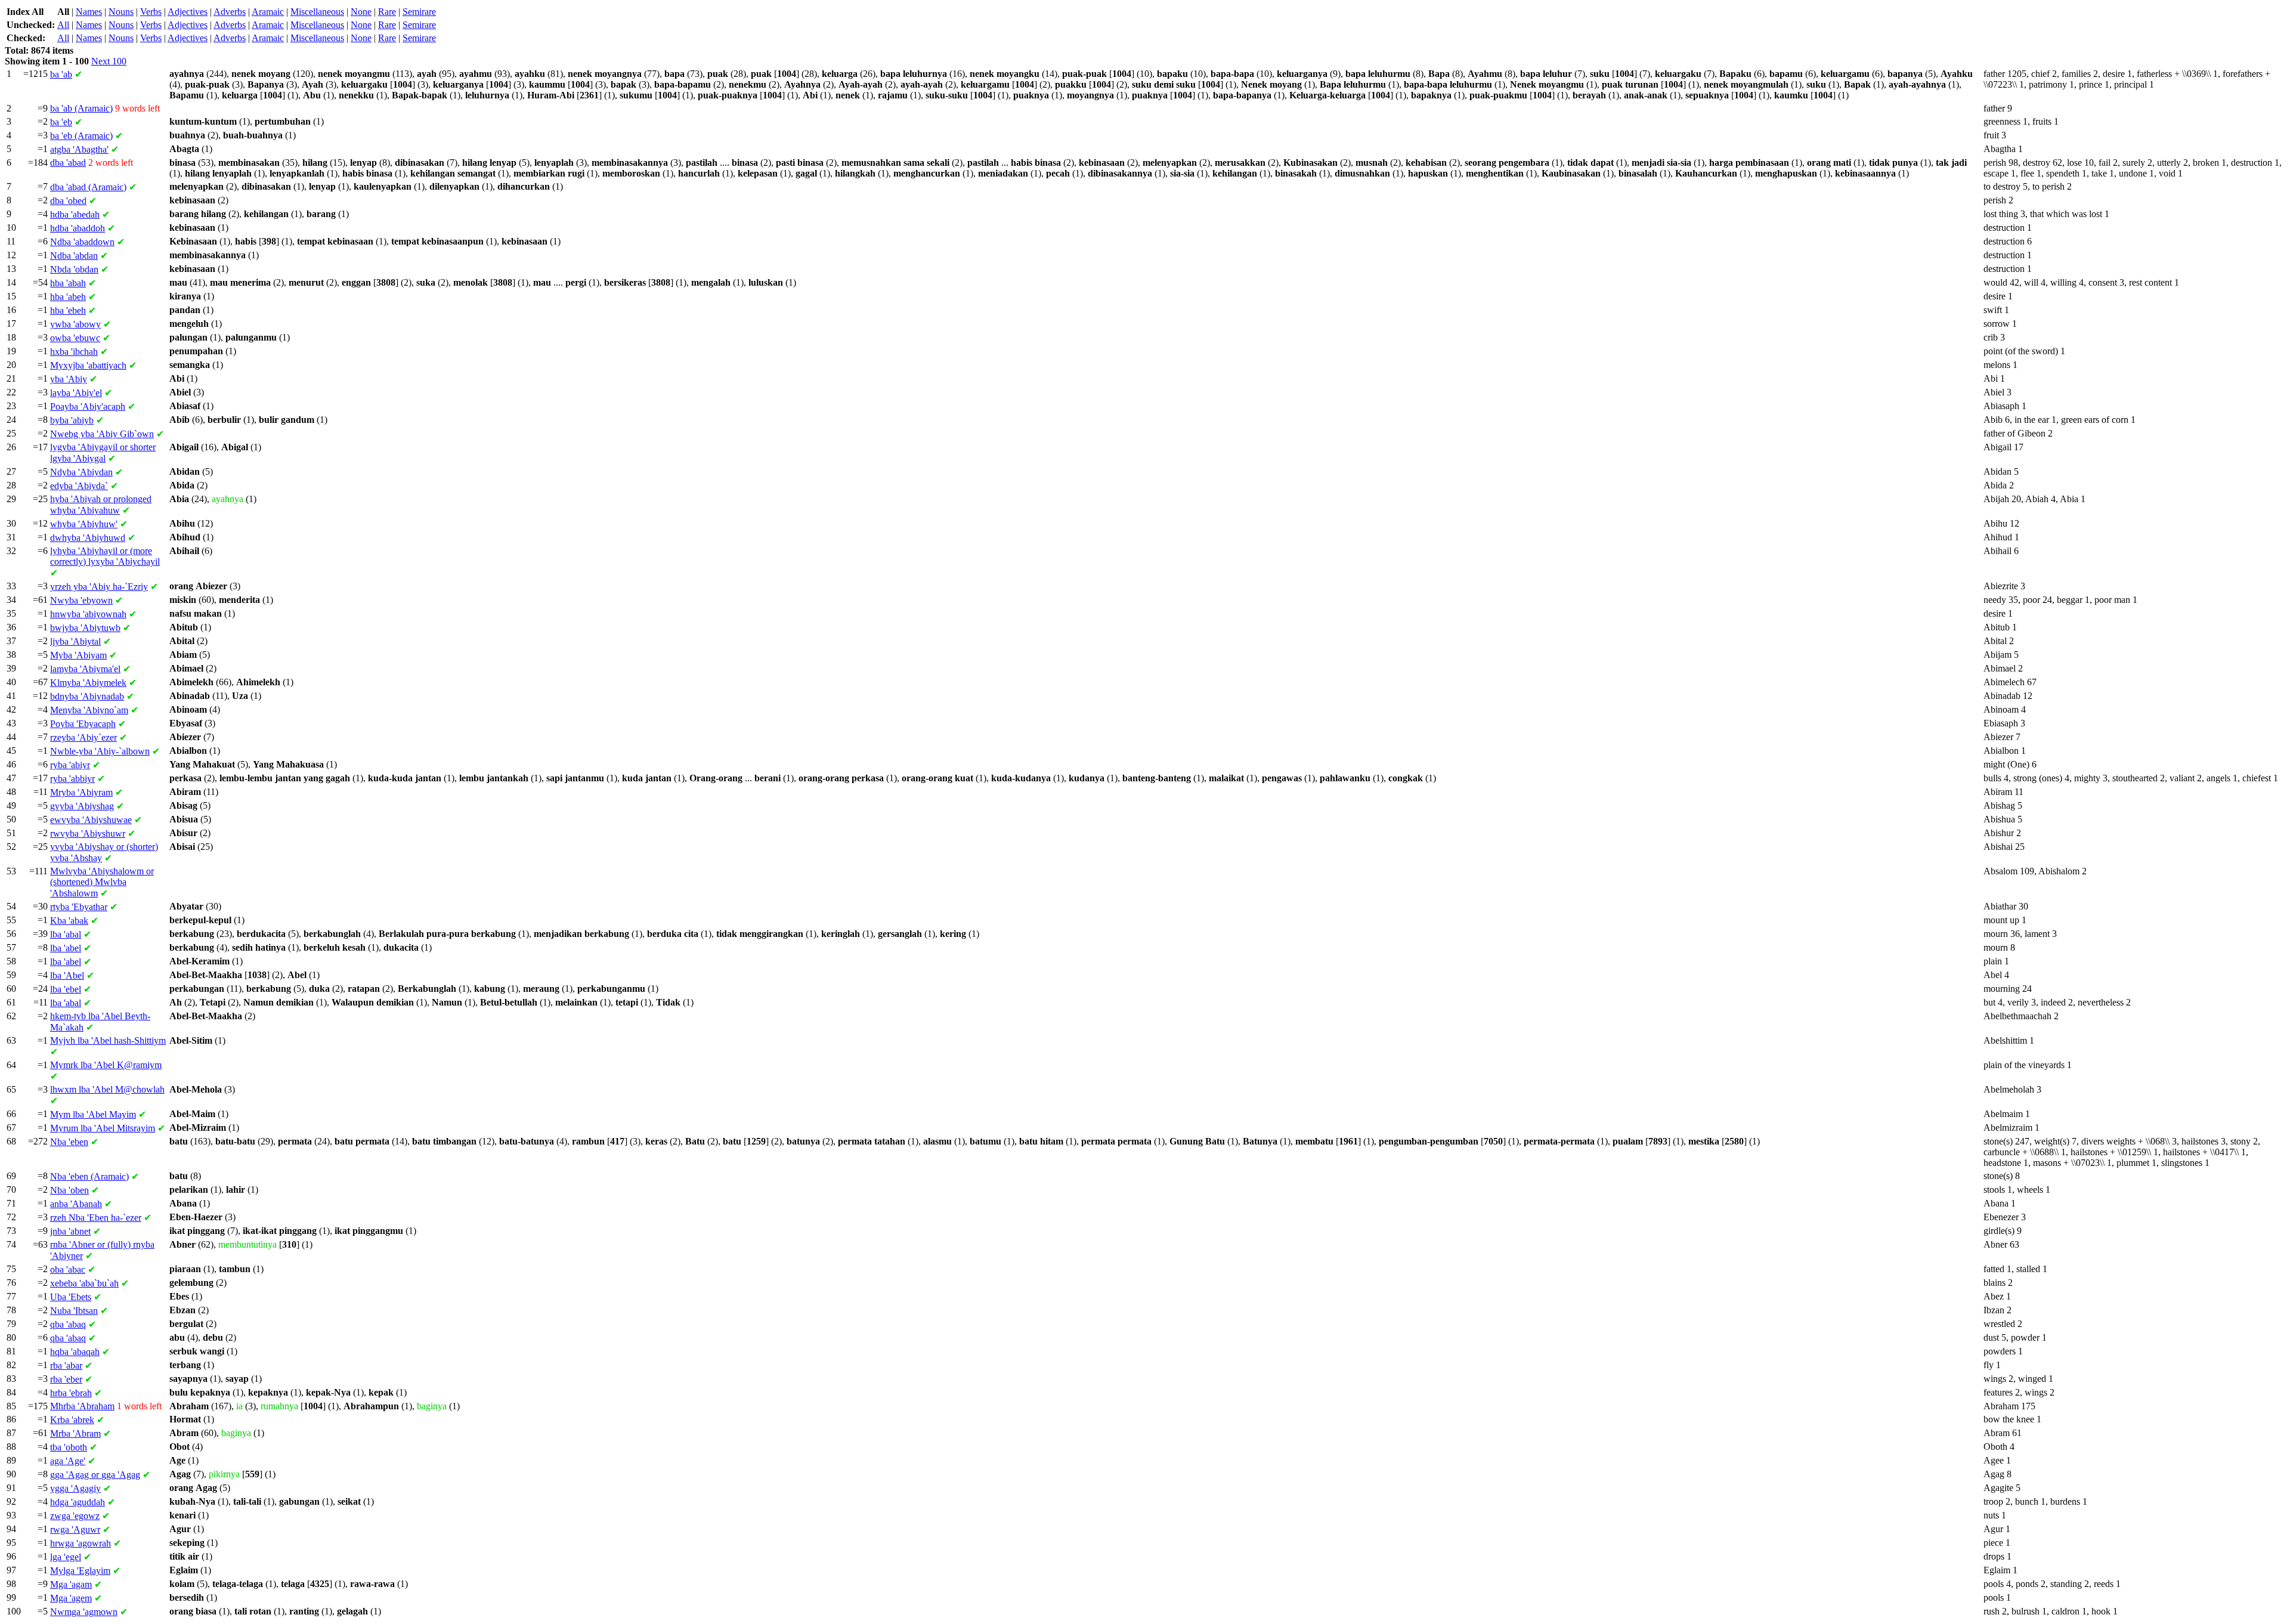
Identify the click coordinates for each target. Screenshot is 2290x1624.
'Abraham (82, 1406)
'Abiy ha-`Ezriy (99, 587)
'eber (66, 1379)
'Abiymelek (88, 683)
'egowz (75, 1516)
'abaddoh (78, 228)
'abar (66, 1365)
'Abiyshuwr (88, 833)
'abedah (75, 214)
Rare (387, 12)
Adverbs (230, 12)
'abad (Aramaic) (88, 187)
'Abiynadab (87, 696)
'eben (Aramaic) (89, 1176)
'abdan (74, 256)
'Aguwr (75, 1529)
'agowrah (81, 1543)
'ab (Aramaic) (81, 108)
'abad (68, 163)
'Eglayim (80, 1571)
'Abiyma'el (85, 669)
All (63, 25)
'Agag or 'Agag (95, 1475)
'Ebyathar (79, 907)
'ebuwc (75, 338)
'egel (66, 1557)
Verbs (151, 12)
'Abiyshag (82, 806)
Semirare (419, 12)
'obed (68, 201)
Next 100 (109, 61)
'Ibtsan (74, 1311)
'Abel (67, 975)
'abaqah (75, 1352)
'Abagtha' (79, 149)
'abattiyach (88, 365)
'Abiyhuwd (88, 538)
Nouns (121, 12)
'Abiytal (75, 641)
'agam (71, 1584)
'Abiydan (81, 472)
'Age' (68, 1461)
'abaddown (82, 242)
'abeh (68, 297)
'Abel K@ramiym (106, 1065)
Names (89, 12)
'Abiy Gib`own (102, 434)
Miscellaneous (317, 12)
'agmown (84, 1612)
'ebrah (71, 1393)
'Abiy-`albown (100, 751)
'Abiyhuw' (84, 524)
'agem (71, 1598)
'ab (61, 74)
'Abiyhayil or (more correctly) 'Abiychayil (105, 556)
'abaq (68, 1324)
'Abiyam (78, 655)
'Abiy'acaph (88, 406)
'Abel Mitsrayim (103, 1128)
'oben (69, 1190)
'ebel (66, 989)
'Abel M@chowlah (107, 1089)
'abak (69, 921)
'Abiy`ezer (83, 737)
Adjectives (188, 12)
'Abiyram (81, 792)
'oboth (69, 1447)
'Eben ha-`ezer (96, 1218)
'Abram (75, 1433)
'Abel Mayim (93, 1114)
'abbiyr (72, 779)
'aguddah (78, 1502)
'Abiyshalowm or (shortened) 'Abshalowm (102, 882)
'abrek (72, 1420)
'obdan (74, 269)
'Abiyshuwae (91, 820)
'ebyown (81, 600)
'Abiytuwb (85, 628)
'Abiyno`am (89, 710)
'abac (68, 1269)
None (361, 12)
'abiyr (70, 765)
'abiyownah (88, 614)
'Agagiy (75, 1488)
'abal (66, 934)
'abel (66, 948)
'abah (68, 283)
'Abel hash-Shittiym (108, 1040)
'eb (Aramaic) (81, 136)
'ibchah (74, 352)
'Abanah (76, 1204)
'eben (69, 1142)
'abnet (70, 1231)
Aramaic (268, 12)
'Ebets (71, 1297)
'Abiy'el (76, 393)
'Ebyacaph (83, 724)
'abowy (75, 324)
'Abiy (69, 379)
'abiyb (72, 420)
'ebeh (68, 310)
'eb (61, 122)
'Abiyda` (79, 486)
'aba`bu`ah (84, 1283)
